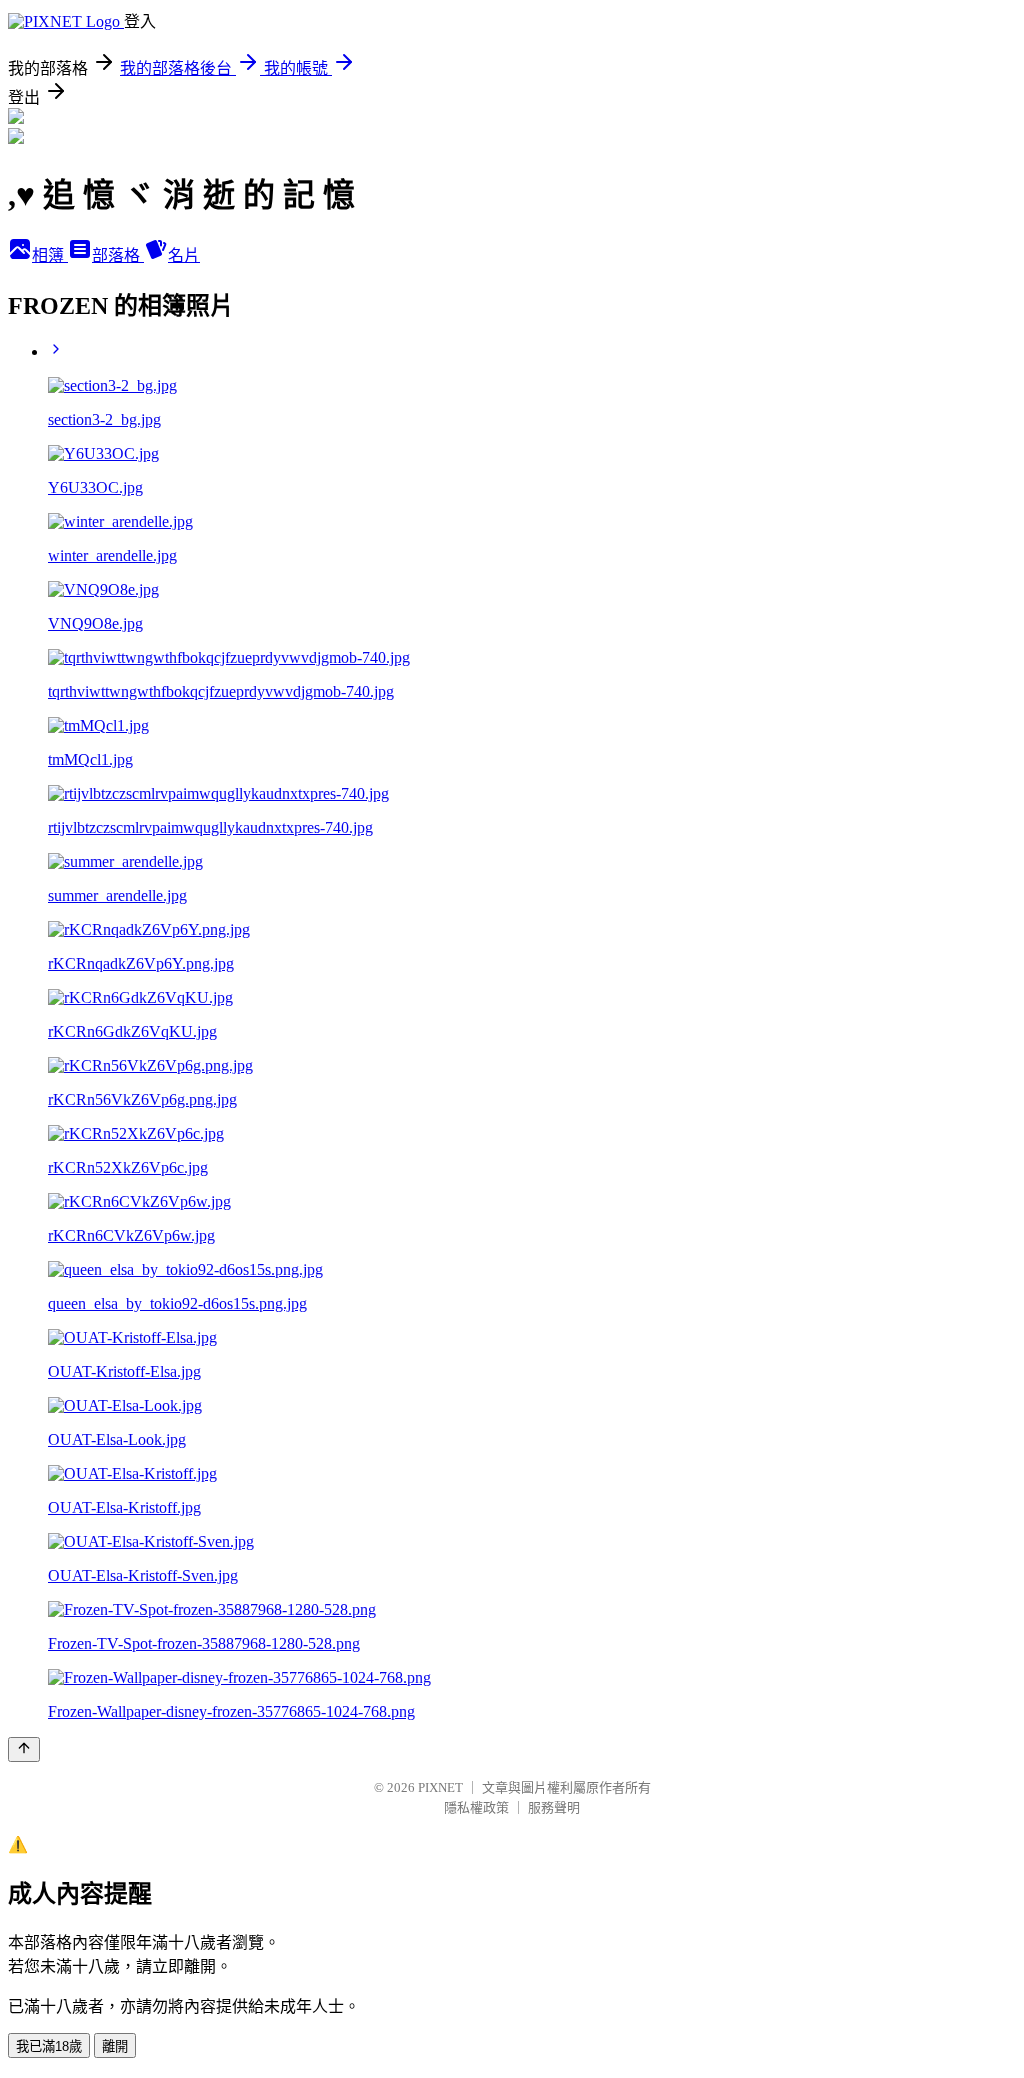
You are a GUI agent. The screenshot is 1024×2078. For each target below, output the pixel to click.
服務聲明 (554, 1807)
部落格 (118, 255)
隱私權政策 (476, 1807)
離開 (115, 2046)
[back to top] (24, 1749)
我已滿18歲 (49, 2046)
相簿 (50, 255)
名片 (184, 255)
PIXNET (440, 1787)
